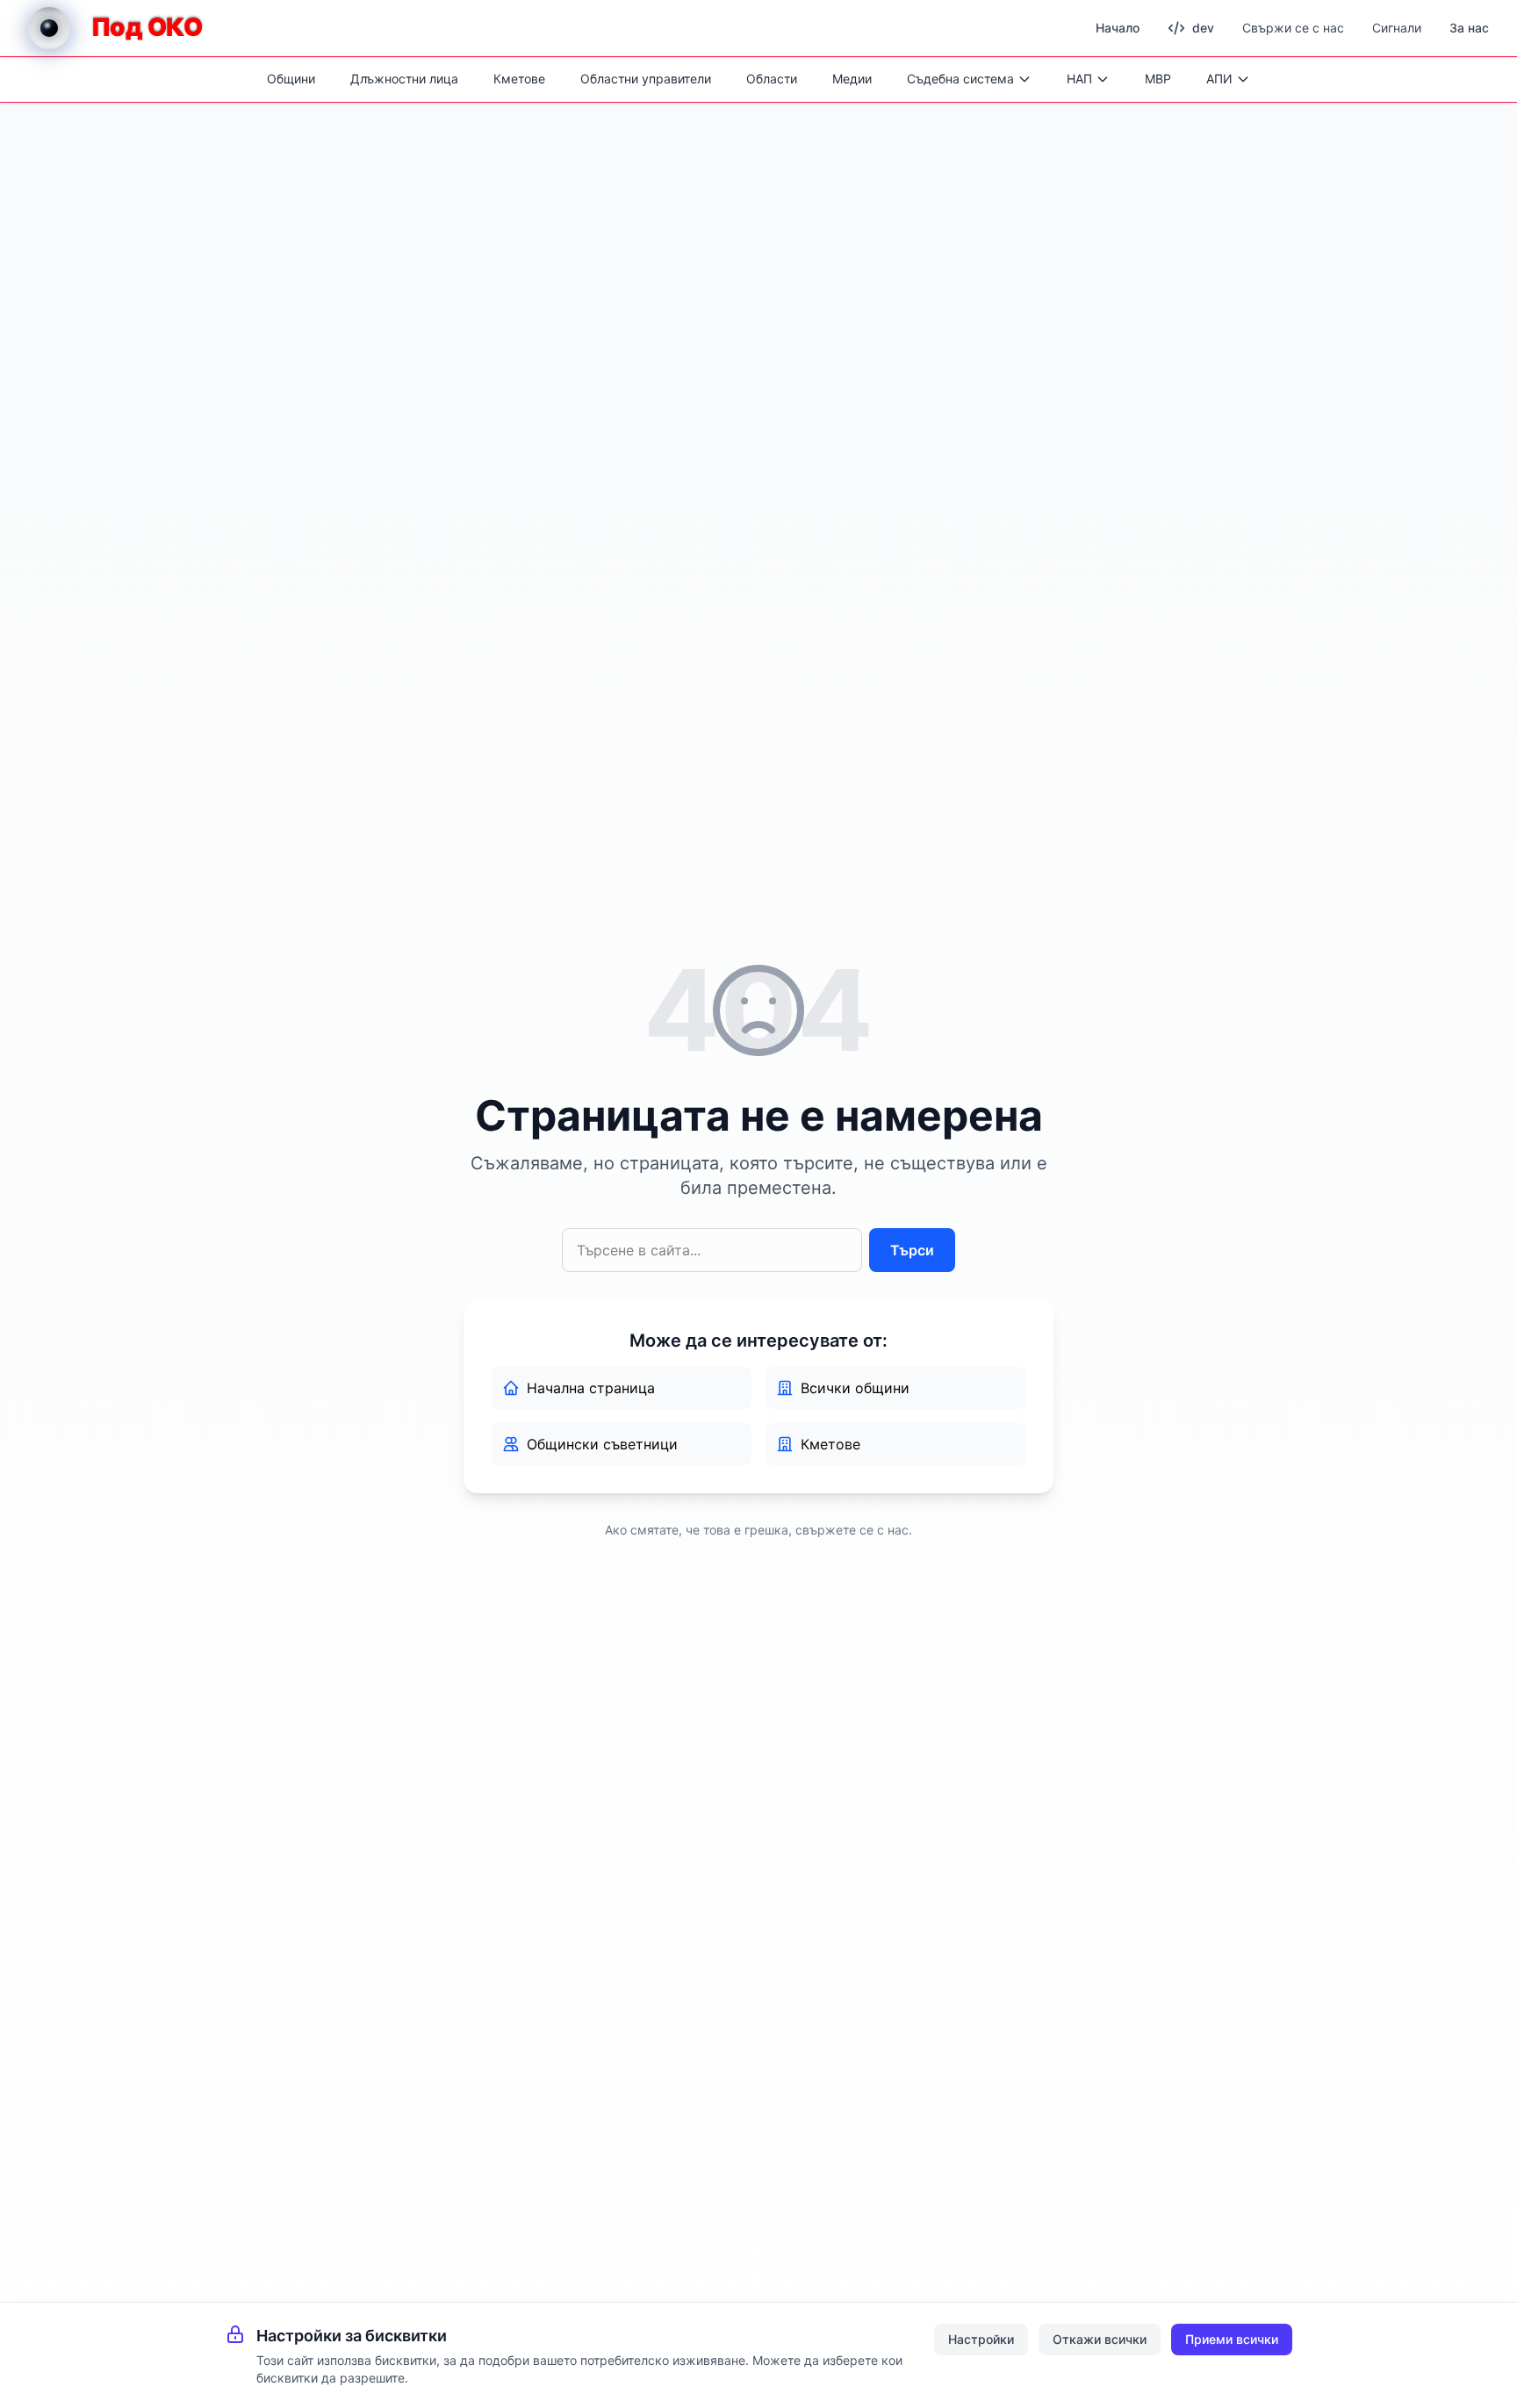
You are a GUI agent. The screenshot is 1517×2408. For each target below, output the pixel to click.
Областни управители (646, 79)
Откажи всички (1100, 2339)
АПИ (1219, 79)
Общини (291, 79)
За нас (1469, 28)
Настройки (981, 2339)
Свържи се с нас (1293, 28)
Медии (852, 79)
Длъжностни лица (404, 79)
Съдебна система (960, 79)
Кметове (519, 79)
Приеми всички (1232, 2339)
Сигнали (1397, 28)
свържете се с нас (852, 1530)
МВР (1158, 79)
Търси (912, 1250)
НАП (1079, 79)
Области (772, 79)
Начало (1118, 28)
